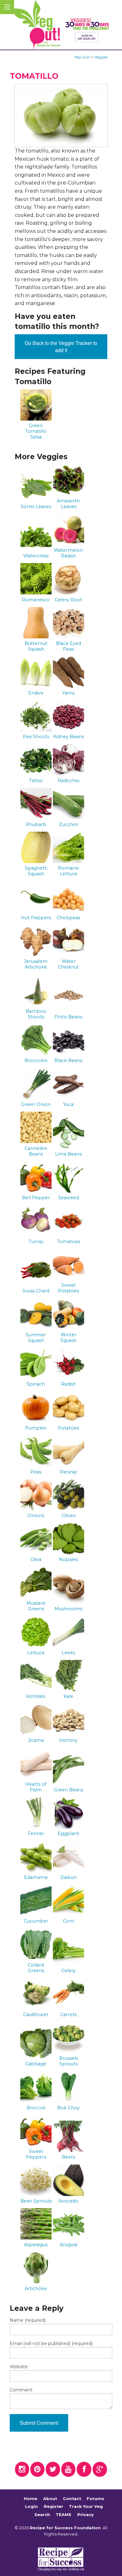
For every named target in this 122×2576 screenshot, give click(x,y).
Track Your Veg (86, 2507)
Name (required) (28, 2320)
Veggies (101, 57)
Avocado (68, 2201)
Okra (36, 1559)
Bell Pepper (36, 1198)
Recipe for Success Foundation (65, 2528)
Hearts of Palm (36, 1787)
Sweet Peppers (36, 2154)
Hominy (68, 1740)
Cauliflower (36, 2015)
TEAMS (64, 2515)
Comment (21, 2390)
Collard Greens (36, 1968)
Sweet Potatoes (68, 1288)
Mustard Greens (36, 1606)
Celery (69, 1971)
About (50, 2499)
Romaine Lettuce (68, 871)
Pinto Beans (68, 1017)
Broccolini (36, 1060)
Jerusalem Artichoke (36, 964)
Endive (36, 693)
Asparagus (36, 2245)
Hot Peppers (36, 918)
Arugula (69, 2245)
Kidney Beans (69, 737)
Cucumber (36, 1921)
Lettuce (36, 1653)
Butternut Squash (36, 646)
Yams (68, 693)
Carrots (68, 2015)
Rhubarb (36, 824)
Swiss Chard (36, 1291)
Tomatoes (69, 1242)
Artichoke (36, 2289)
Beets (69, 2157)
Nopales (68, 1559)
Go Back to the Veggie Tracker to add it (61, 346)
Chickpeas (68, 918)
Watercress (36, 556)
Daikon (69, 1877)
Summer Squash (36, 1338)
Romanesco (36, 600)
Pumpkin (36, 1428)
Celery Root (68, 600)
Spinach (36, 1384)
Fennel (36, 1833)
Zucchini (68, 824)
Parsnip (69, 1472)
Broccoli (36, 2108)
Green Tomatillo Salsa (36, 431)
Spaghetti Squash (36, 871)
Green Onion (36, 1104)
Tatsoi (36, 781)
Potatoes (68, 1428)
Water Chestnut (68, 964)
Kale (68, 1696)
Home (30, 2499)
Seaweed (69, 1198)
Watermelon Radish (68, 553)
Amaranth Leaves (68, 504)
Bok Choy (69, 2108)
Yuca (68, 1104)
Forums (95, 2499)
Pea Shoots (36, 737)
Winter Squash (69, 1338)
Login (31, 2507)
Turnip (36, 1242)
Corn (69, 1921)
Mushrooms (68, 1609)
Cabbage (36, 2064)
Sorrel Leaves (36, 507)
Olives (69, 1516)
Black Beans (68, 1060)
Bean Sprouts (36, 2201)
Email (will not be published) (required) (51, 2343)
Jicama (36, 1740)
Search (42, 2515)
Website (19, 2367)
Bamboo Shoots (36, 1014)
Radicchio (69, 781)
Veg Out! (82, 57)
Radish (69, 1384)
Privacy (86, 2515)
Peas (36, 1472)
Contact (72, 2499)
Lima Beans (68, 1154)
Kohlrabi (36, 1696)
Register (53, 2507)
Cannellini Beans (36, 1151)
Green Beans (69, 1790)
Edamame (36, 1877)
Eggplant (68, 1833)
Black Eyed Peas (69, 646)
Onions (36, 1516)
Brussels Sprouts (69, 2061)
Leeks (68, 1653)
